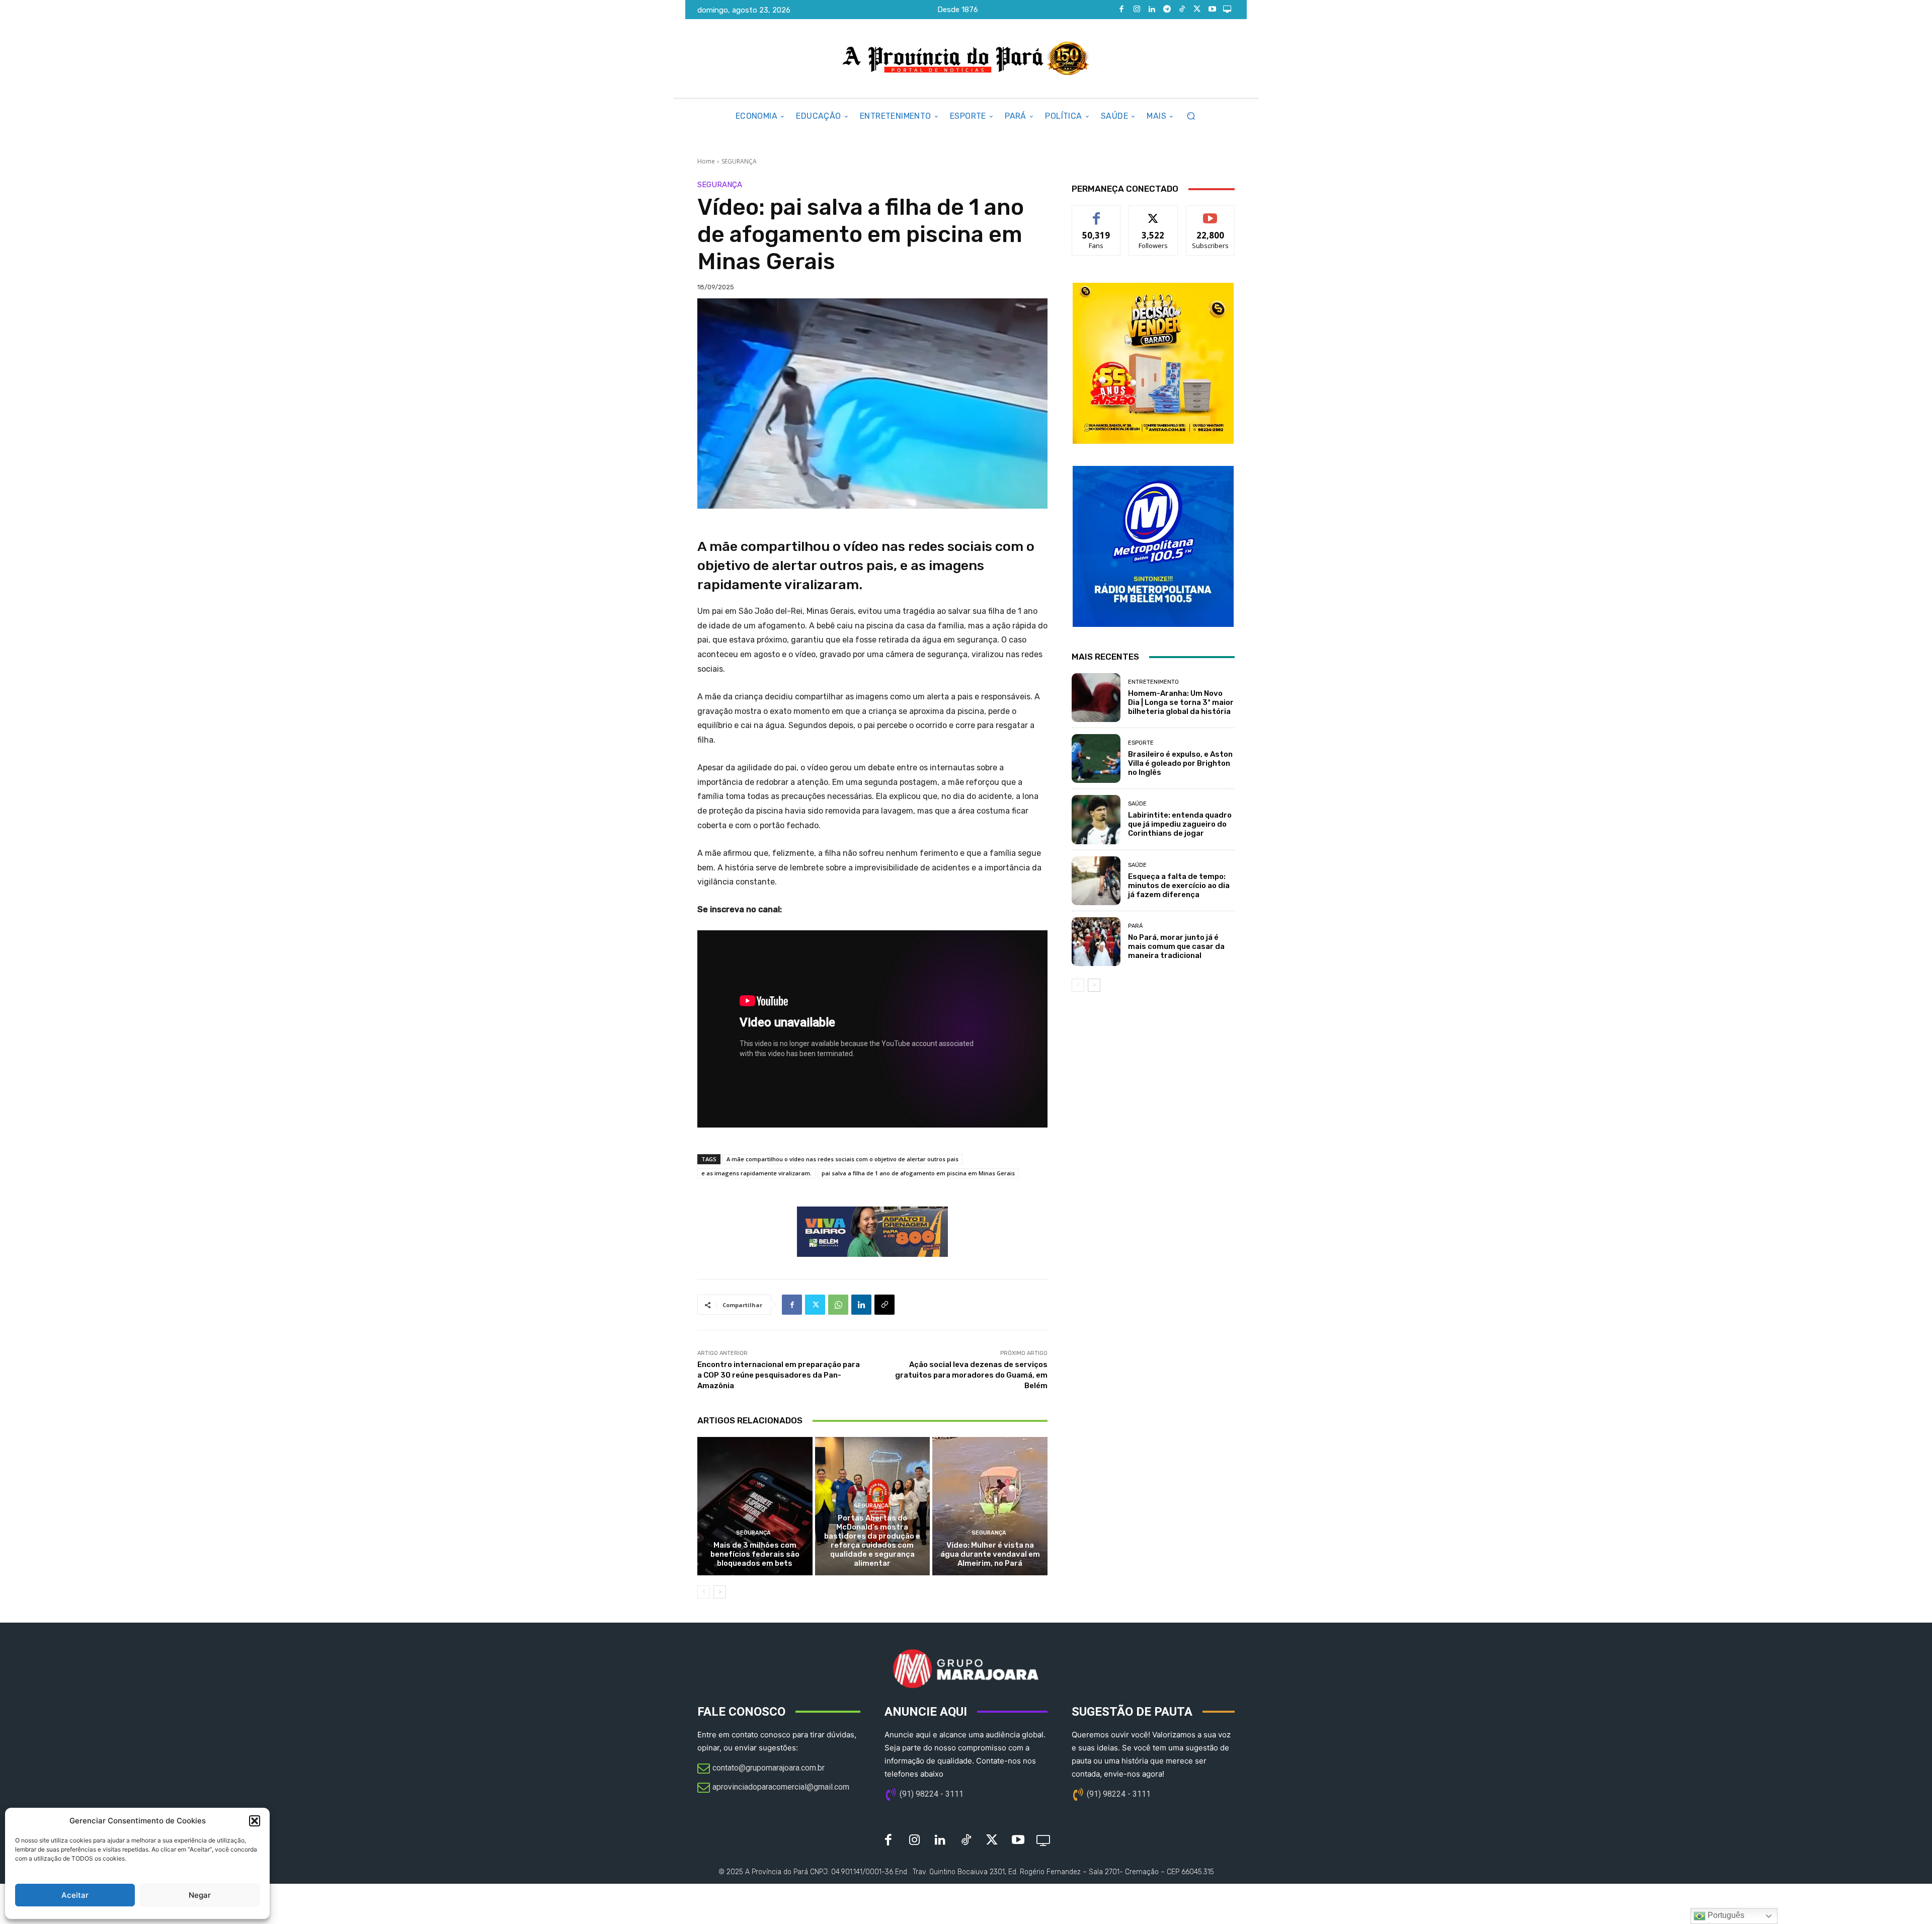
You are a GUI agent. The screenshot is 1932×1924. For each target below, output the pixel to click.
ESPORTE (1141, 743)
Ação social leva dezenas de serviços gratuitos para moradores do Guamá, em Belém (971, 1375)
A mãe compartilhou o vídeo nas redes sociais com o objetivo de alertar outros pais (842, 1159)
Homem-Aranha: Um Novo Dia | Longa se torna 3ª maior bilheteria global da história (1181, 702)
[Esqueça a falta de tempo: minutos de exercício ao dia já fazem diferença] (1096, 881)
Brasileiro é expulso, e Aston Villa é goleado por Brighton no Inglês (1180, 763)
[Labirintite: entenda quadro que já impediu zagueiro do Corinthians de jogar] (1096, 819)
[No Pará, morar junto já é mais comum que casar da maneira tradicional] (1096, 942)
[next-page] (720, 1592)
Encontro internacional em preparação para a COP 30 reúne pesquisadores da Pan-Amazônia (779, 1375)
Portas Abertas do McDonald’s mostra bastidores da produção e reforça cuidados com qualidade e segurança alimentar (872, 1541)
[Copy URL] (884, 1305)
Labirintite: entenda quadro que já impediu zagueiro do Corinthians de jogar (1180, 824)
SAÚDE (1137, 804)
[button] (255, 1821)
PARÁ (1135, 926)
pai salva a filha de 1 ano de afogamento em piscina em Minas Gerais (918, 1173)
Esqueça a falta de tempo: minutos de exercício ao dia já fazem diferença (1179, 886)
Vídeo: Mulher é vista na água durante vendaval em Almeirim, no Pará (990, 1554)
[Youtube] (1212, 10)
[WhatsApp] (838, 1305)
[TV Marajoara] (1227, 10)
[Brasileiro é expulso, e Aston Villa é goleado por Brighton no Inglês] (1096, 758)
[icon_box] (761, 1769)
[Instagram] (1137, 10)
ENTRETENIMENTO (1153, 682)
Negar (200, 1895)
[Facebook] (1121, 10)
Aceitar (75, 1895)
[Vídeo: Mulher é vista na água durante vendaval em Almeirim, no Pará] (990, 1506)
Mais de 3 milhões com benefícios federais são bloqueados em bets (755, 1554)
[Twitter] (1197, 10)
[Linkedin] (1152, 10)
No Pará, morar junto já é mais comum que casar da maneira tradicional (1176, 946)
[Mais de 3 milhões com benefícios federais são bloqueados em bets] (755, 1506)
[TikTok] (1182, 10)
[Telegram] (1167, 10)
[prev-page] (704, 1592)
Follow (1153, 213)
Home (706, 161)
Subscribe (1211, 213)
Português (1725, 1915)
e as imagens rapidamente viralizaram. (756, 1173)
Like (1097, 213)
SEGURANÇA (739, 161)
